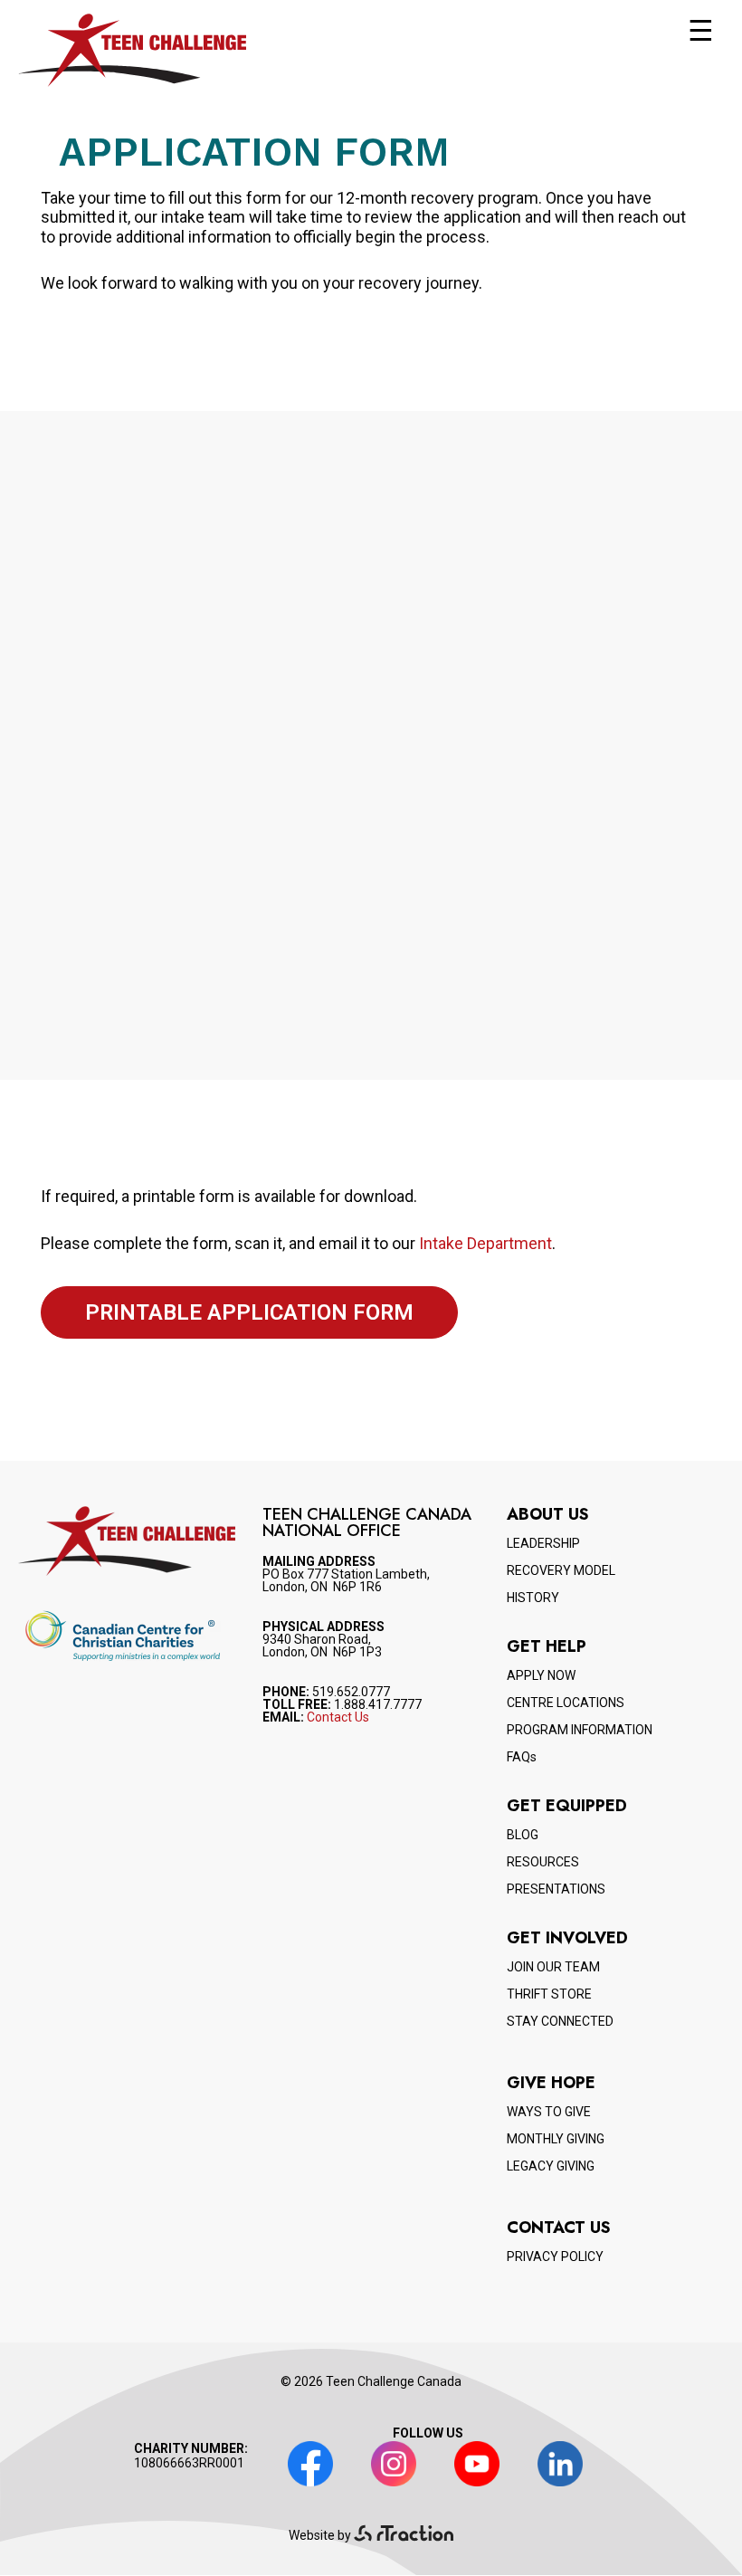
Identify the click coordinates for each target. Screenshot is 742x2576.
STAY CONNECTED (560, 2021)
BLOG (523, 1835)
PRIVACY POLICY (555, 2256)
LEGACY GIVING (551, 2166)
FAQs (522, 1757)
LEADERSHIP (543, 1543)
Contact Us (338, 1717)
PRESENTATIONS (556, 1889)
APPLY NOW (541, 1675)
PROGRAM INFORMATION (580, 1730)
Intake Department (485, 1243)
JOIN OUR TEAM (553, 1967)
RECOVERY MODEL (561, 1570)
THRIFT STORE (549, 1994)
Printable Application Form (249, 1312)
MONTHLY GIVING (556, 2139)
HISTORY (533, 1598)
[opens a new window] (404, 2535)
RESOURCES (543, 1862)
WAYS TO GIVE (549, 2112)
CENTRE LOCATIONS (566, 1703)
